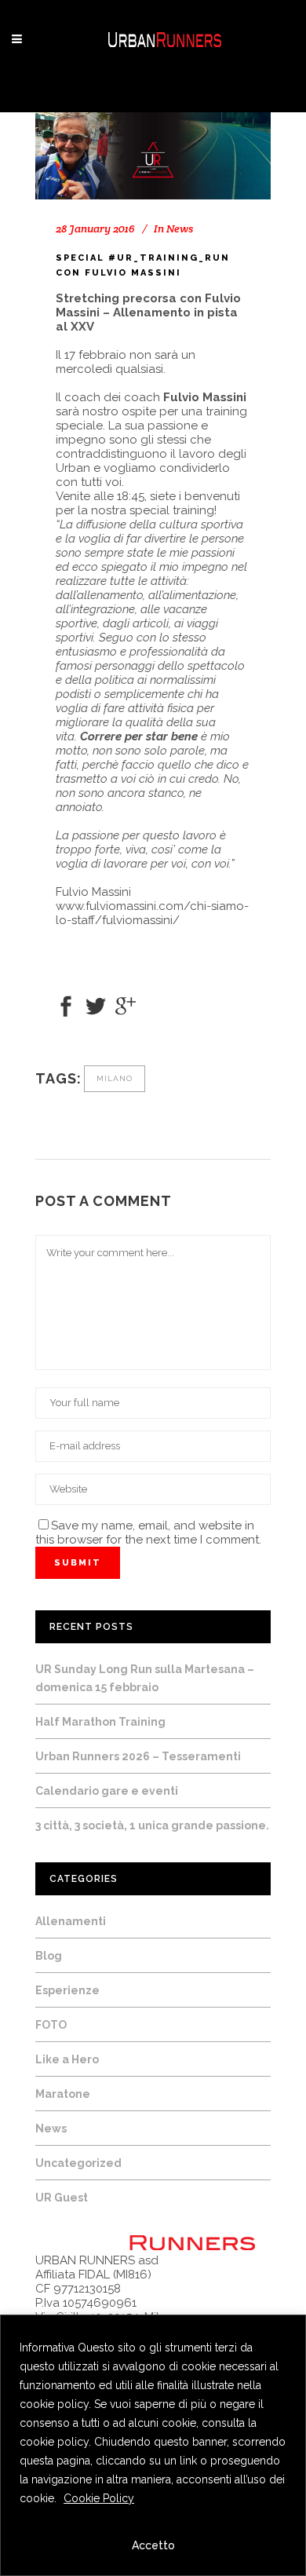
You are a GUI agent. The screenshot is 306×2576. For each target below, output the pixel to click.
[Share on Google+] (126, 1005)
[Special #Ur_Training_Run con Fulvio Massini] (153, 156)
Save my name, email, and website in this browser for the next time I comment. (148, 1533)
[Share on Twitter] (96, 1005)
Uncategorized (78, 2163)
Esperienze (67, 1990)
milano (115, 1078)
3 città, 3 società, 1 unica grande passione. (152, 1825)
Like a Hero (67, 2059)
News (180, 228)
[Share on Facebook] (66, 1005)
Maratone (63, 2094)
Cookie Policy (99, 2498)
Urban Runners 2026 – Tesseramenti (138, 1756)
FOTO (51, 2025)
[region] (153, 2445)
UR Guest (62, 2198)
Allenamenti (71, 1921)
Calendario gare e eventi (107, 1791)
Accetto (153, 2545)
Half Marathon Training (100, 1722)
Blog (49, 1956)
